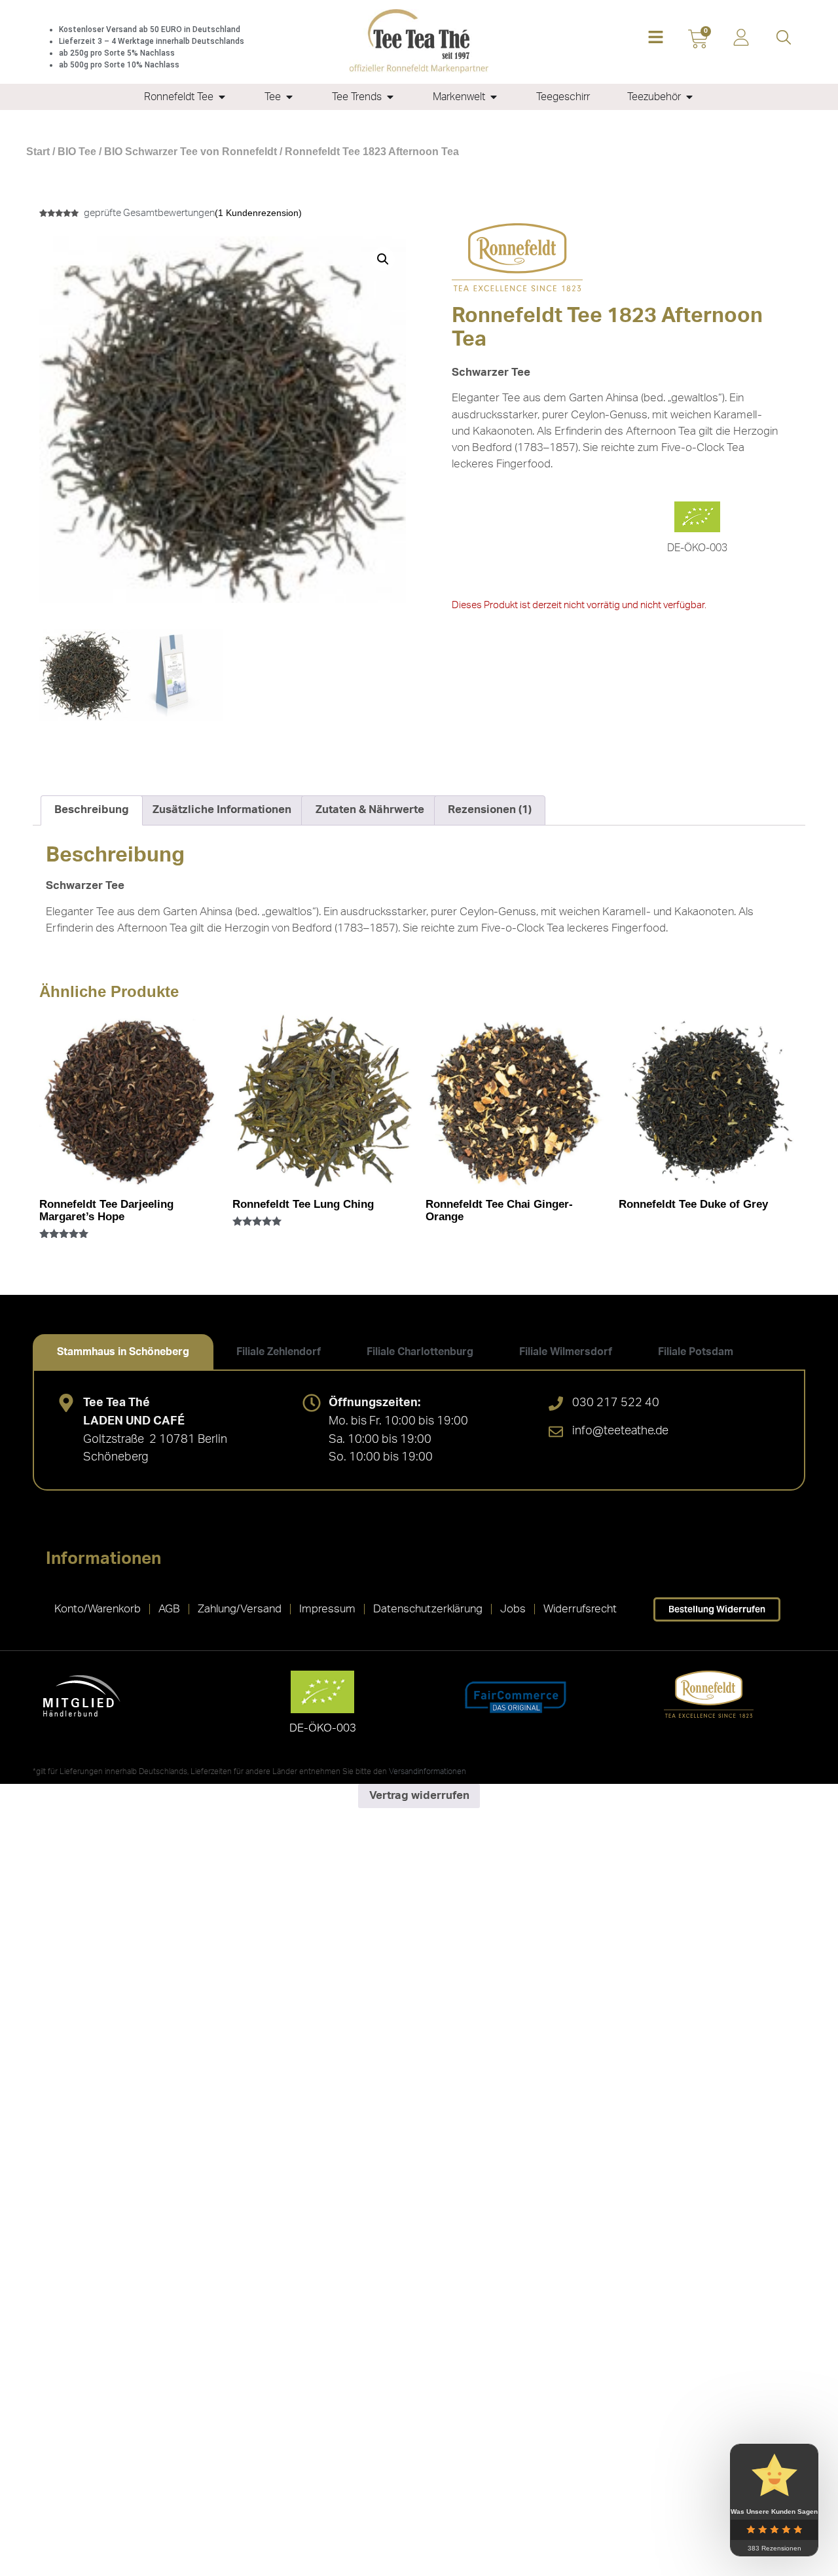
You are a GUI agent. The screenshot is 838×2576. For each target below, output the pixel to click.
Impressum (327, 1609)
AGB (169, 1609)
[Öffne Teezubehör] (689, 97)
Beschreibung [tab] (92, 809)
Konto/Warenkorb (98, 1609)
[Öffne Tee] (289, 97)
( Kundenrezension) (258, 213)
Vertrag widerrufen (419, 1795)
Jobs (513, 1609)
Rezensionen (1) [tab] (490, 809)
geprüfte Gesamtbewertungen (149, 213)
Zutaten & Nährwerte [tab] (370, 809)
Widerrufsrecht (580, 1609)
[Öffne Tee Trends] (390, 97)
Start (38, 152)
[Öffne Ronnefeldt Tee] (222, 97)
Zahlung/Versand (240, 1609)
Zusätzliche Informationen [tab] (222, 809)
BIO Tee (77, 152)
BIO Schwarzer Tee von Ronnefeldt (191, 152)
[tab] (123, 1352)
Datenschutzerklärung (428, 1609)
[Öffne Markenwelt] (494, 97)
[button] (656, 38)
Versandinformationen (428, 1771)
